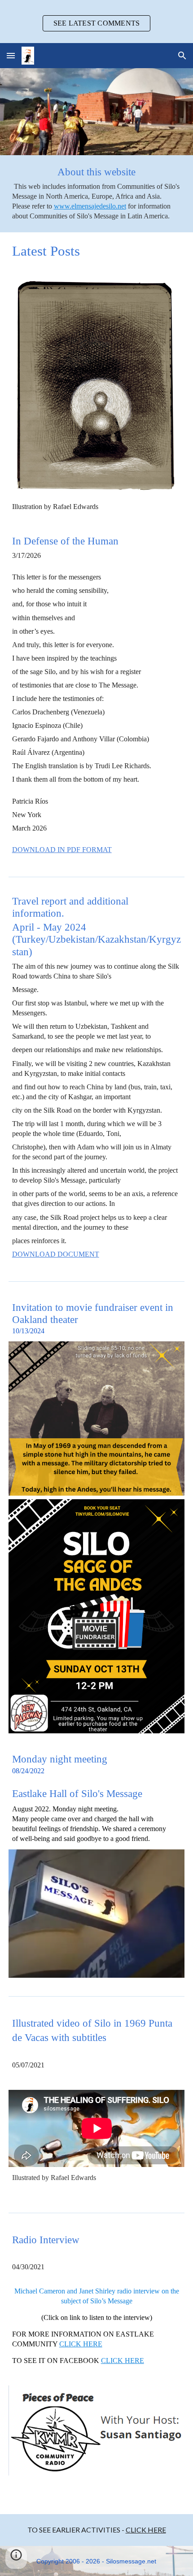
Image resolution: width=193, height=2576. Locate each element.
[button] (11, 55)
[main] (97, 194)
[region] (96, 22)
